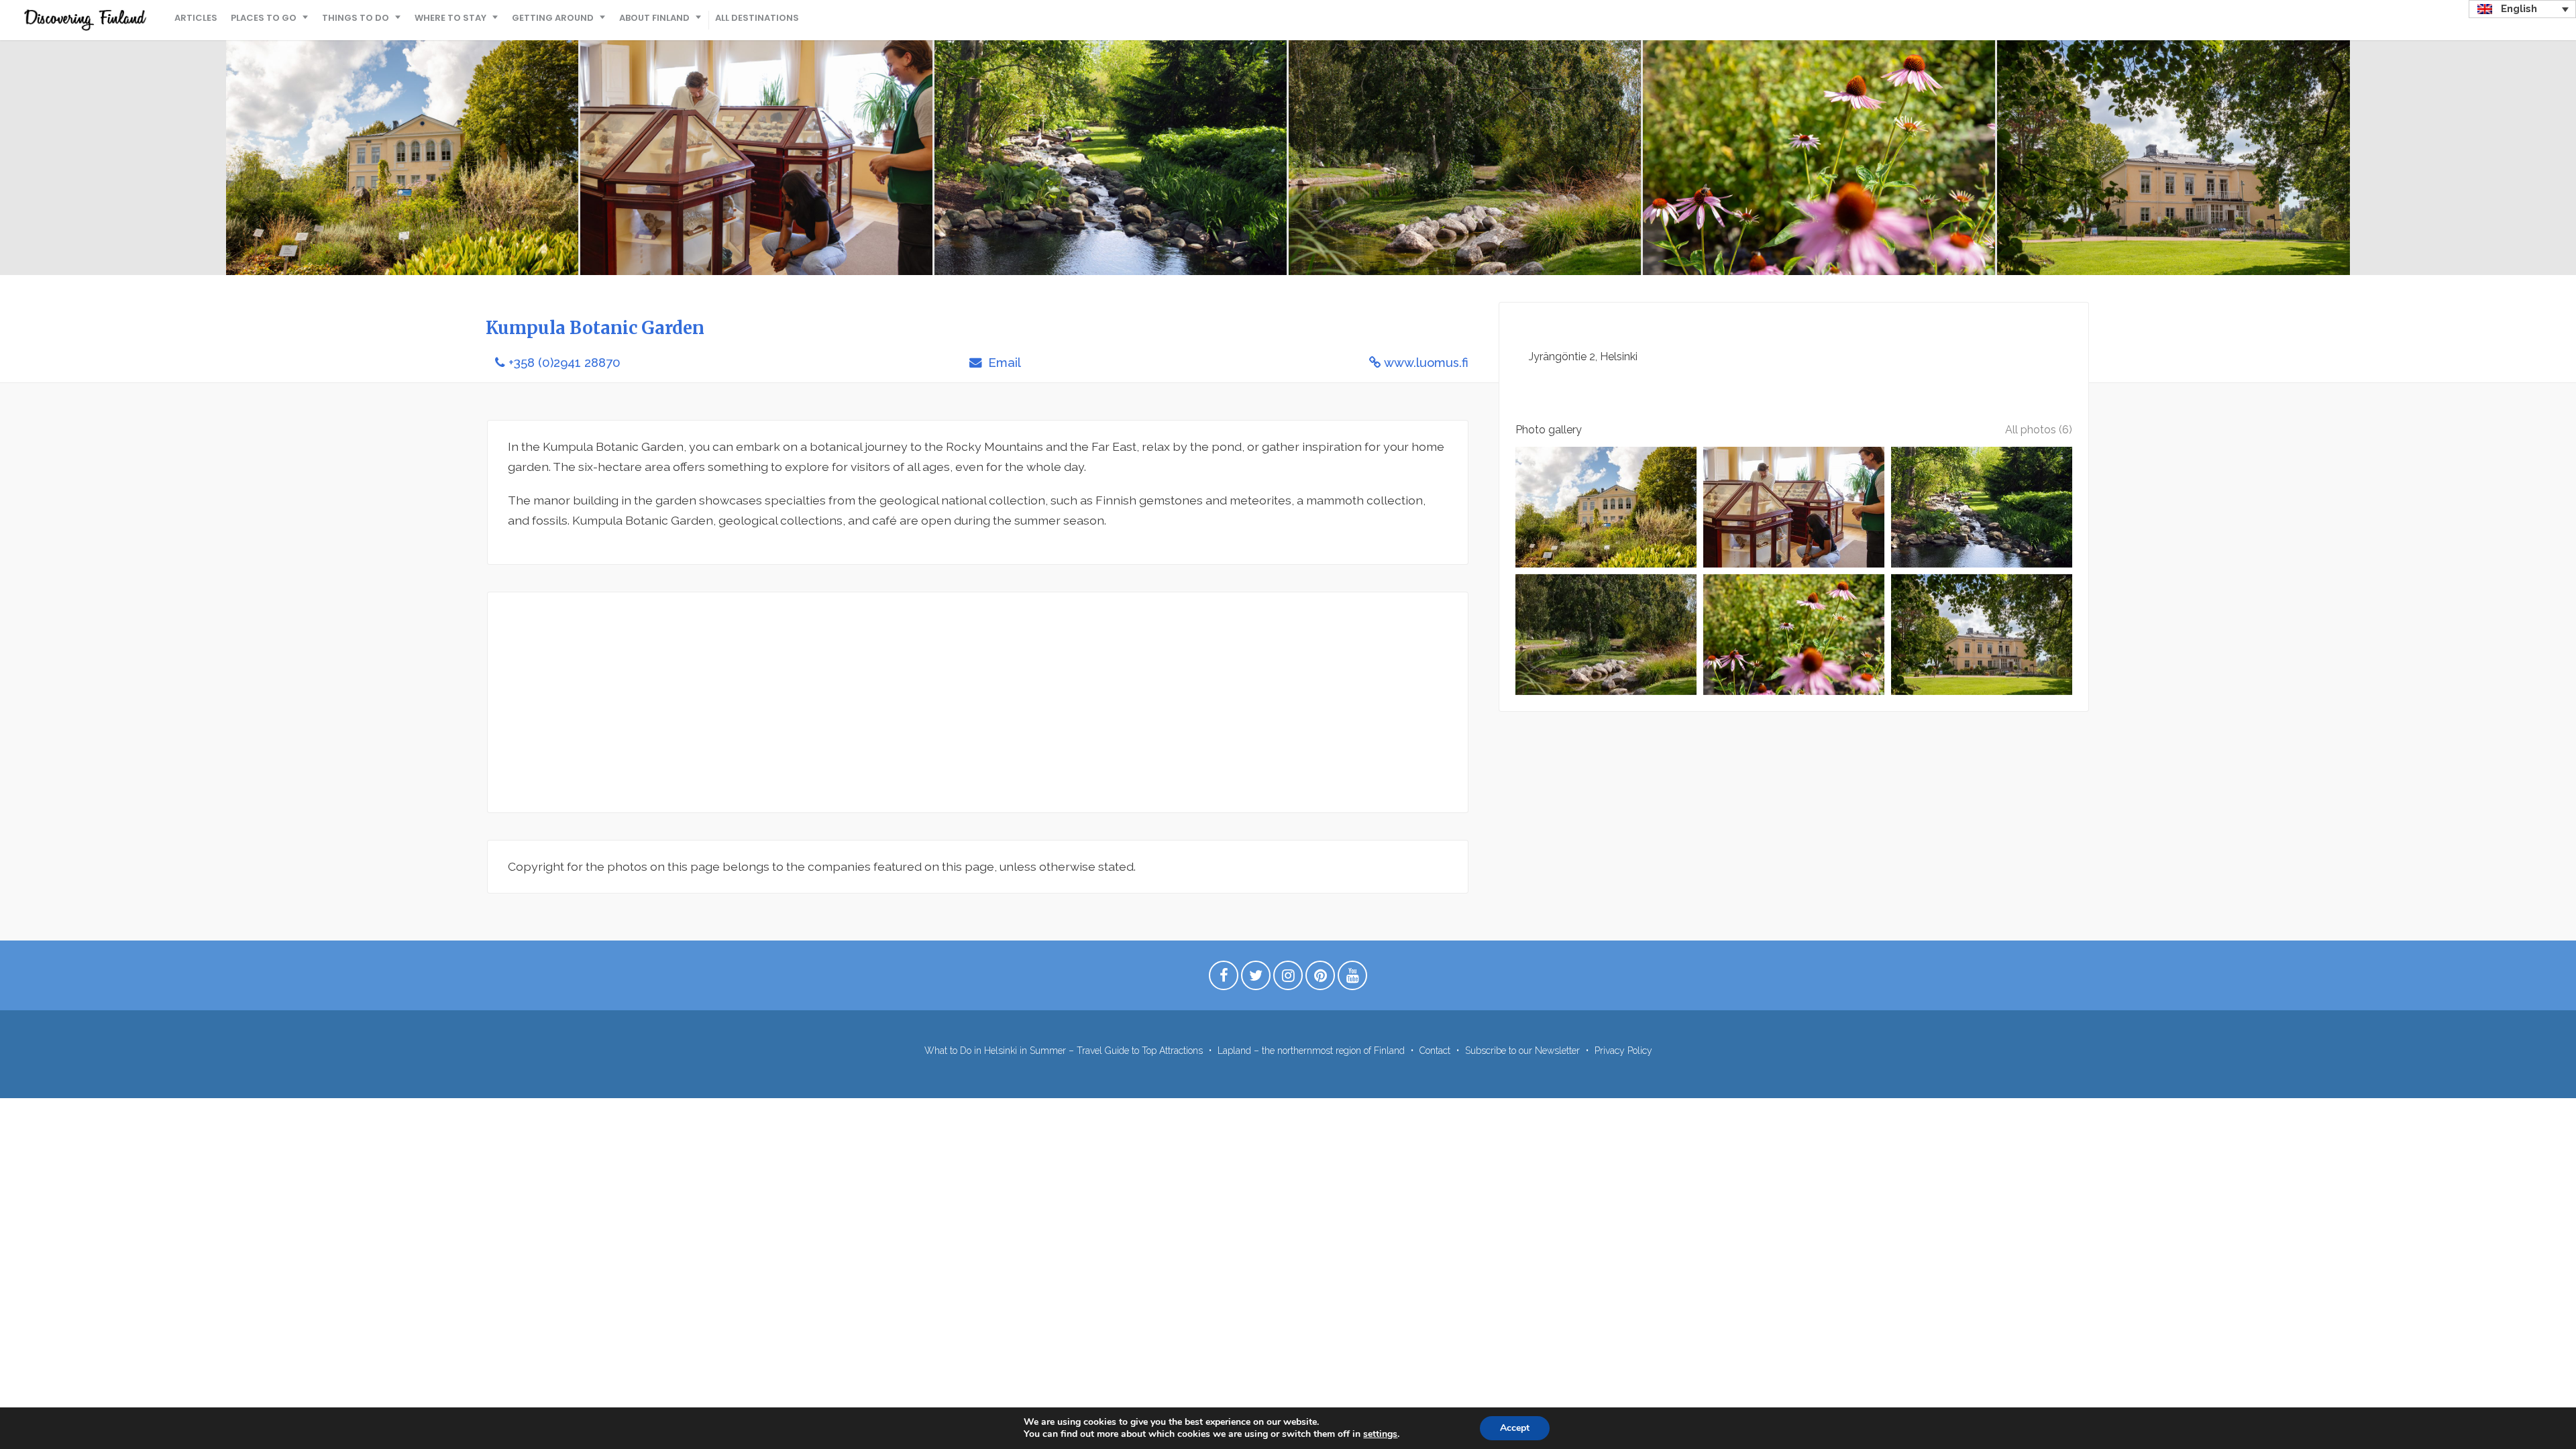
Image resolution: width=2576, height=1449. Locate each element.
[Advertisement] (910, 702)
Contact (1435, 1051)
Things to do (356, 18)
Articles (196, 18)
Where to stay (450, 18)
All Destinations (757, 18)
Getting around (553, 18)
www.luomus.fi (1426, 363)
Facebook (1224, 979)
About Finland (654, 18)
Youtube (1352, 979)
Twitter (1256, 979)
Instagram (1288, 979)
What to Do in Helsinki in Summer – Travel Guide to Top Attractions (1064, 1051)
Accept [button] (1515, 1428)
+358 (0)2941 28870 (565, 363)
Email (1003, 363)
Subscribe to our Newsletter (1522, 1051)
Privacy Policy (1623, 1051)
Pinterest (1320, 979)
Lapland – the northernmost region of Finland (1311, 1051)
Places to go (264, 18)
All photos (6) (2039, 430)
